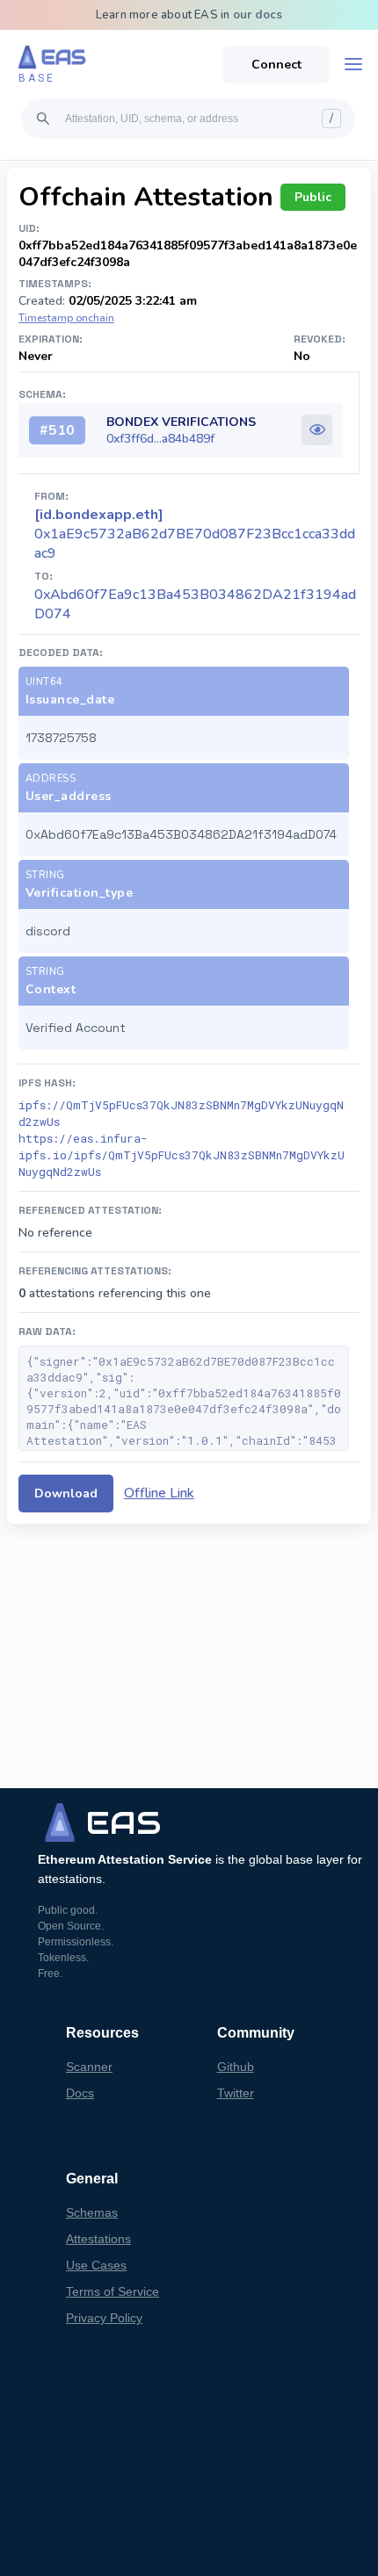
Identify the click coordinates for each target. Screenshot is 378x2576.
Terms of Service (113, 2291)
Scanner (89, 2067)
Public (313, 197)
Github (236, 2067)
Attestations (98, 2239)
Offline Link (159, 1493)
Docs (80, 2093)
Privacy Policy (104, 2318)
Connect (276, 65)
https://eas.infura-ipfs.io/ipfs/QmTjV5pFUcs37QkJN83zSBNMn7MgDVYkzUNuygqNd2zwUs (182, 1155)
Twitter (236, 2093)
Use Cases (96, 2265)
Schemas (92, 2212)
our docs (258, 15)
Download (66, 1494)
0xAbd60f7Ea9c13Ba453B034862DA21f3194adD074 (195, 604)
